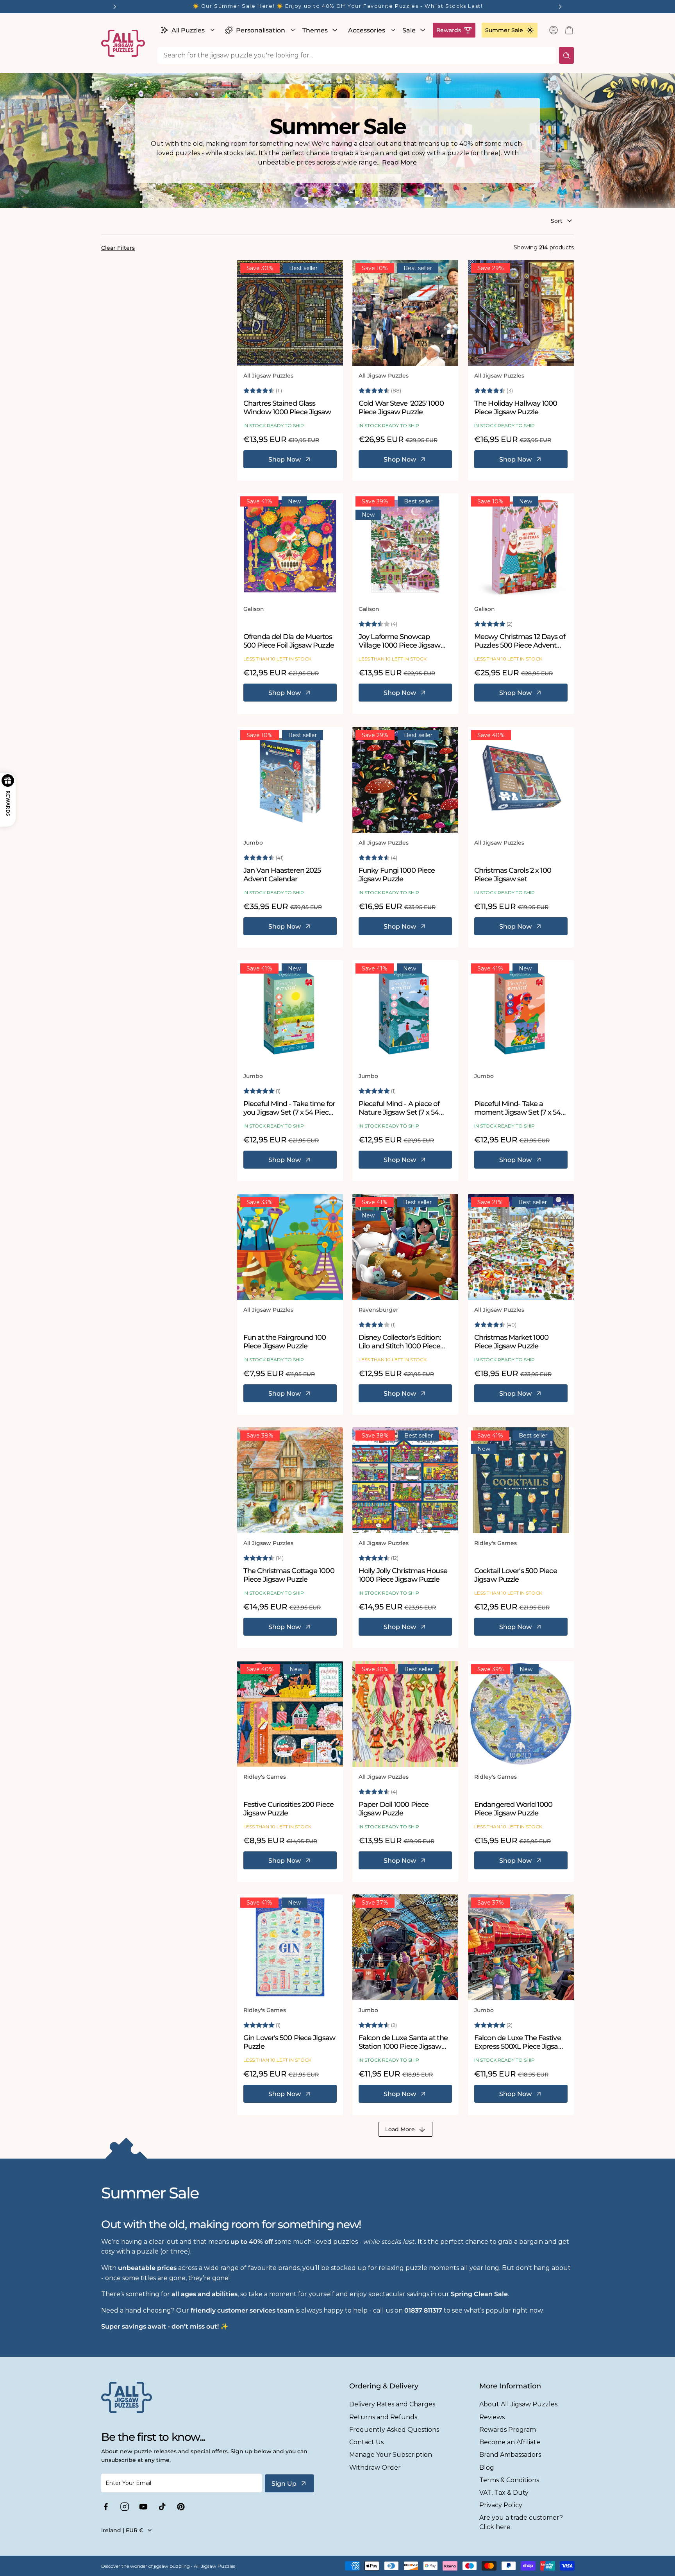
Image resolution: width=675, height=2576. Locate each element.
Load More (400, 2129)
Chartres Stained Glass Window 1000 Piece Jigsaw (287, 408)
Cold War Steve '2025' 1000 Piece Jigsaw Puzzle (401, 408)
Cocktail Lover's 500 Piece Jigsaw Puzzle (516, 1575)
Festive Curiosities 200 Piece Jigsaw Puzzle (288, 1809)
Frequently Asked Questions (394, 2430)
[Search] (566, 55)
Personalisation (261, 30)
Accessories (367, 30)
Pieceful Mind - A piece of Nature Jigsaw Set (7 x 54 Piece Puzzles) (399, 1109)
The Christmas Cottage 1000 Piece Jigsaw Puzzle (289, 1575)
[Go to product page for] (290, 313)
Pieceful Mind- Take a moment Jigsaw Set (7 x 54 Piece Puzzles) (518, 1109)
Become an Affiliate (510, 2442)
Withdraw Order (375, 2468)
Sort (557, 221)
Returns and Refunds (383, 2417)
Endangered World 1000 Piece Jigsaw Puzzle (513, 1809)
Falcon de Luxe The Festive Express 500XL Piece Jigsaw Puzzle (519, 2042)
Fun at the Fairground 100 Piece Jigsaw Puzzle (285, 1342)
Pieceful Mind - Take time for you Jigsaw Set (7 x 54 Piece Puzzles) (289, 1109)
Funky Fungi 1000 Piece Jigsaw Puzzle (397, 875)
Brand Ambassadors (510, 2455)
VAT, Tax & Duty (504, 2493)
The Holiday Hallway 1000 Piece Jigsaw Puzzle (516, 408)
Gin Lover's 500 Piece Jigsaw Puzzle (289, 2042)
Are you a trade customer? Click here (521, 2522)
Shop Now (285, 459)
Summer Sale (504, 30)
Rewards (449, 30)
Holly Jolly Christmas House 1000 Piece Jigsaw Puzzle (403, 1575)
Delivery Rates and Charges (392, 2404)
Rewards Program (508, 2430)
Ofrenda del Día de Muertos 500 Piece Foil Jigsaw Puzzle (289, 642)
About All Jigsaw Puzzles (518, 2404)
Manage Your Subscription (391, 2455)
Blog (487, 2468)
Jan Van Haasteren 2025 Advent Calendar (282, 875)
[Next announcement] (560, 7)
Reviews (492, 2417)
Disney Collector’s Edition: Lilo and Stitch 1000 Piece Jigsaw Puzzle (400, 1342)
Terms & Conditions (509, 2480)
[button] (187, 30)
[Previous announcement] (115, 7)
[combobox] (357, 55)
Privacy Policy (501, 2505)
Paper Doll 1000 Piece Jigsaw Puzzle (394, 1809)
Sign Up (284, 2484)
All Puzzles (188, 30)
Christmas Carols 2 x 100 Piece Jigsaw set (513, 875)
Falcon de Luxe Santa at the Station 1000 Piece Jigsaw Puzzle (403, 2042)
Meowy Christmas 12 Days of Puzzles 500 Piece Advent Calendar (520, 642)
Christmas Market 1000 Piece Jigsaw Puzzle (511, 1342)
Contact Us (366, 2442)
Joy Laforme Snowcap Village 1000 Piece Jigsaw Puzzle (400, 642)
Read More (399, 162)
